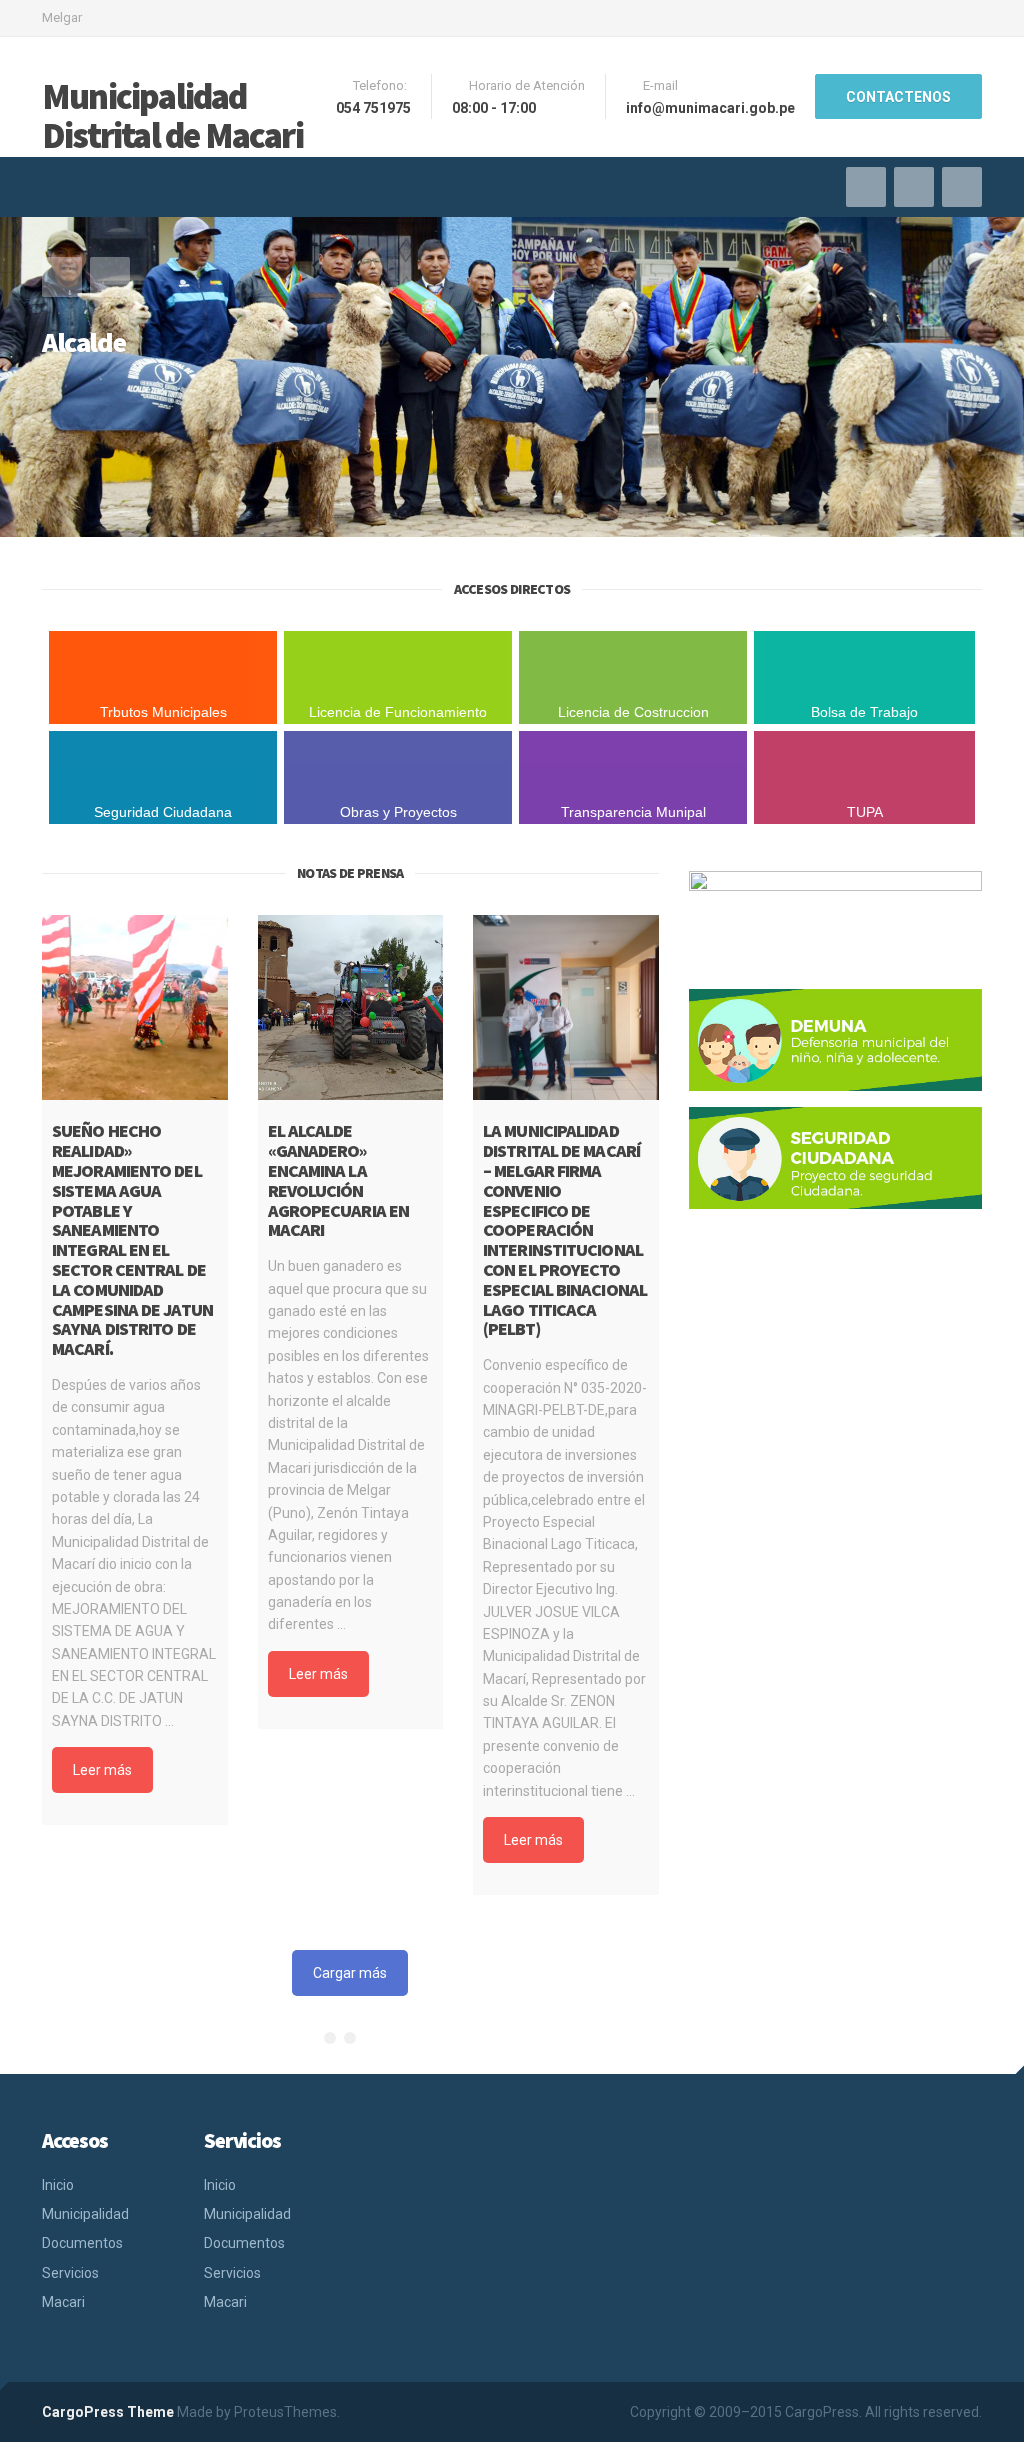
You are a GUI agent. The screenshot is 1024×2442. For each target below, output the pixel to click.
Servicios (70, 2273)
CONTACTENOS (898, 97)
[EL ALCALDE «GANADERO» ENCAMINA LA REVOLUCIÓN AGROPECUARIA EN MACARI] (351, 1008)
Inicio (58, 2185)
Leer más (102, 1770)
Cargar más (350, 1973)
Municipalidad (85, 2214)
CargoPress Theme (108, 2412)
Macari (63, 2302)
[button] (62, 277)
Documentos (82, 2243)
